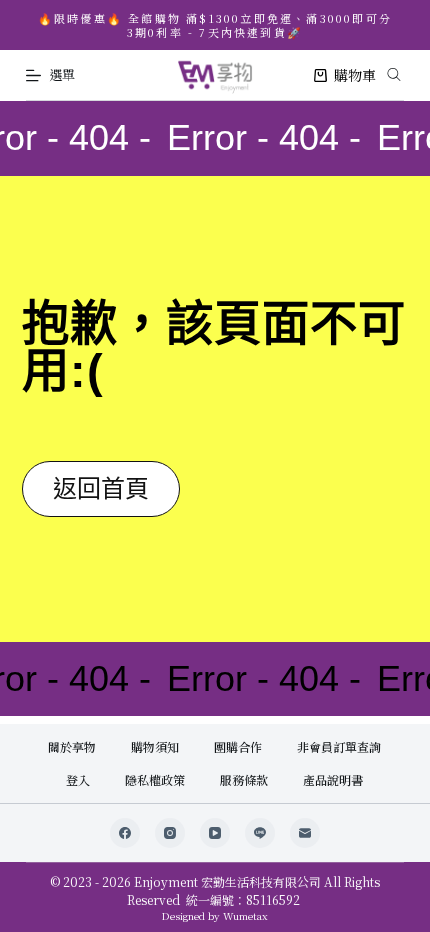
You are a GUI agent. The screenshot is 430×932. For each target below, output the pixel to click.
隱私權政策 (155, 780)
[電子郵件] (305, 833)
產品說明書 (333, 780)
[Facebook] (125, 833)
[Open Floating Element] (361, 883)
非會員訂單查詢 (339, 747)
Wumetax (245, 915)
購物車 (355, 75)
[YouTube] (215, 833)
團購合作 (238, 747)
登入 (78, 780)
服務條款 (244, 780)
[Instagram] (170, 833)
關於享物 (72, 747)
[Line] (260, 833)
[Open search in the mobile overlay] (394, 72)
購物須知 (155, 747)
